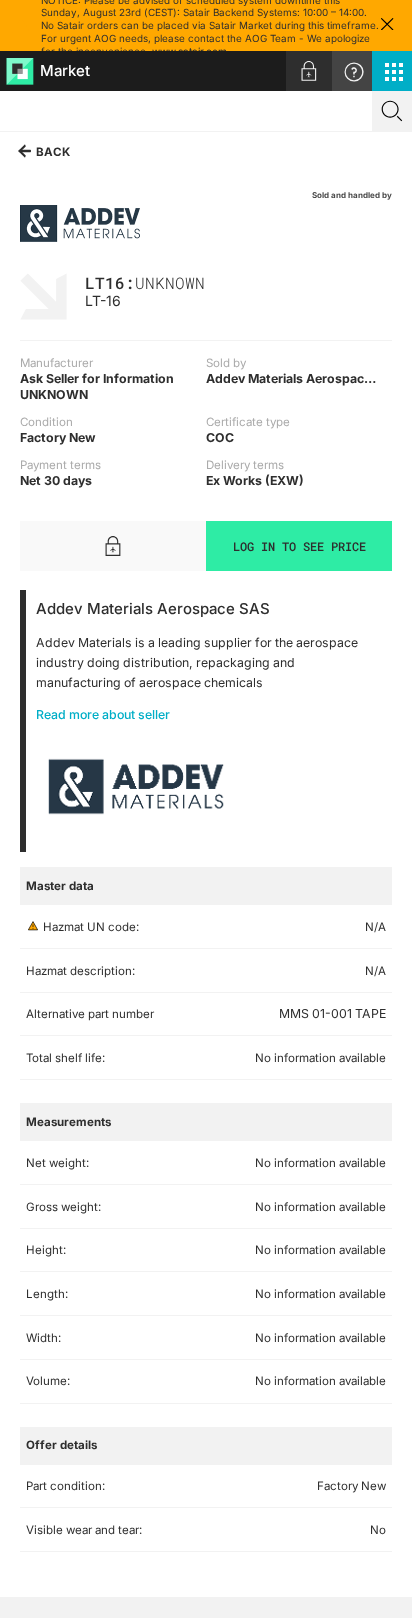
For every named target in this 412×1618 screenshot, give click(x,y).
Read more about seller (103, 714)
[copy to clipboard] (215, 281)
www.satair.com (189, 51)
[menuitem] (309, 71)
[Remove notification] (387, 25)
